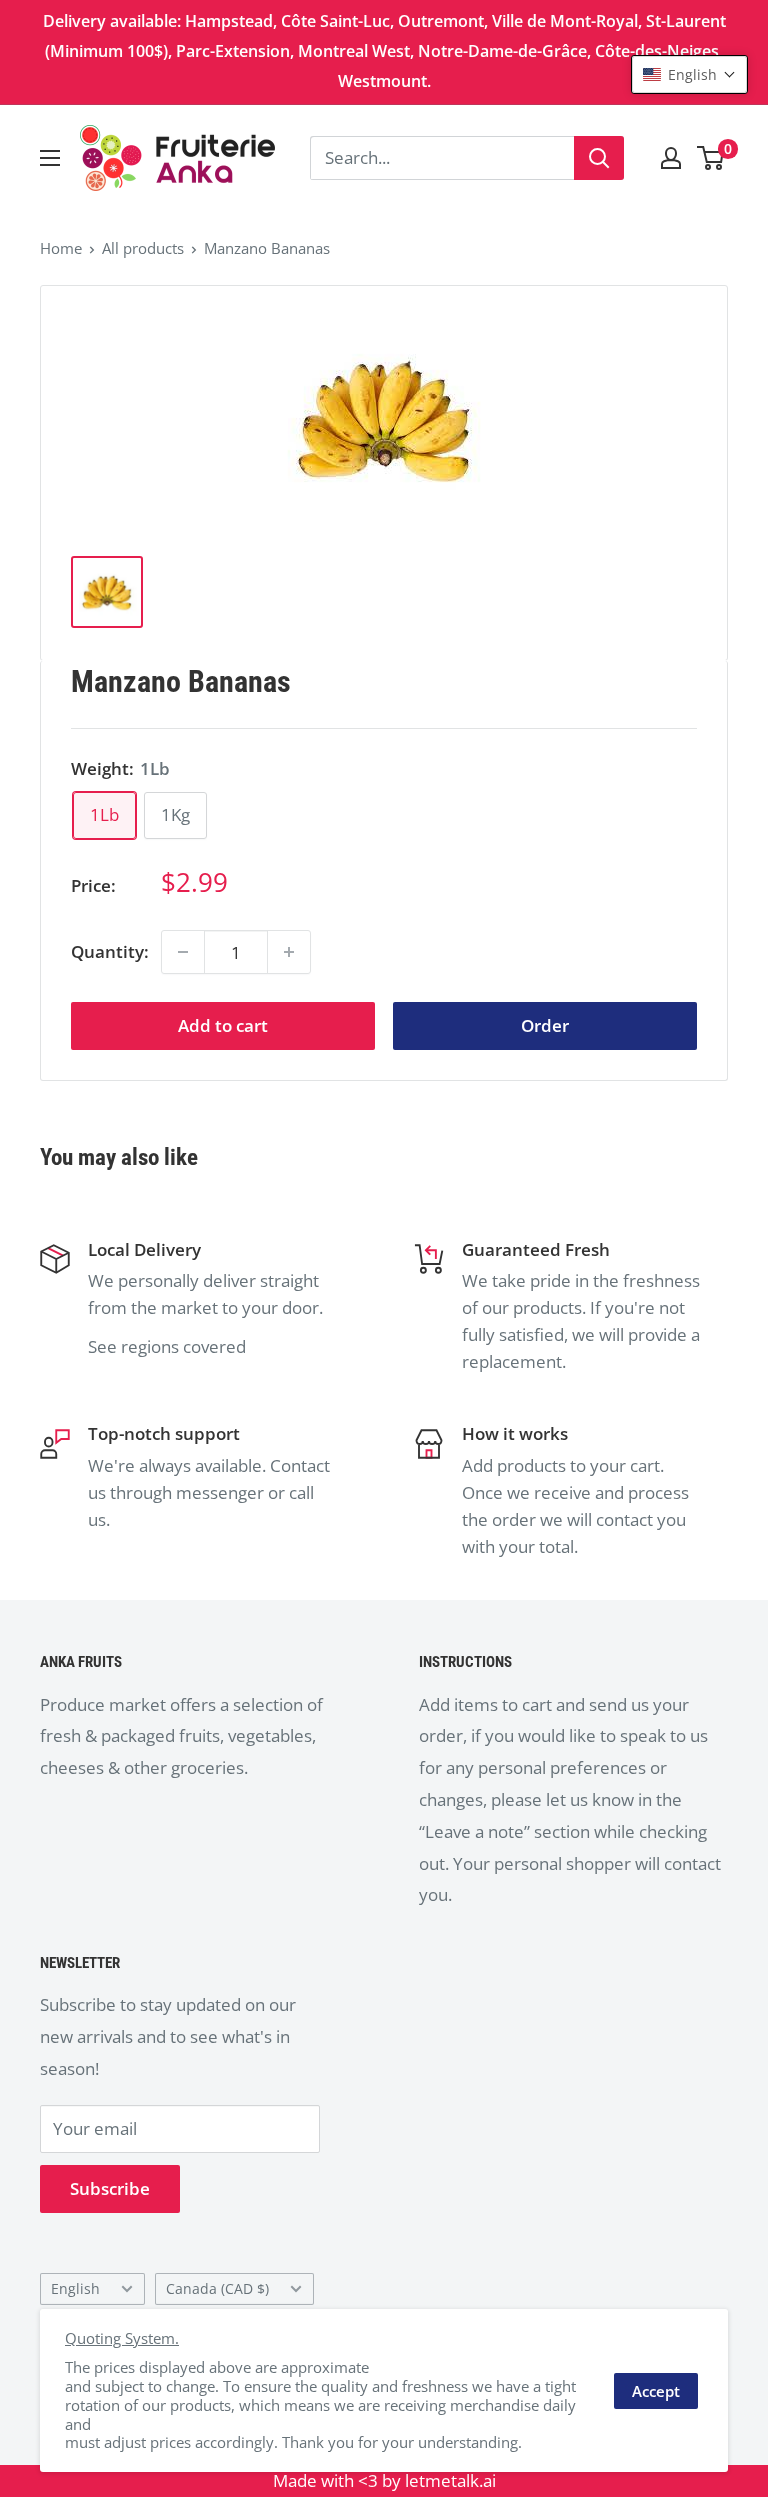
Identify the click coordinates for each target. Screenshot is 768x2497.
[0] (711, 158)
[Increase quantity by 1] (289, 952)
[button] (689, 74)
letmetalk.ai (450, 2480)
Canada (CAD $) (217, 2288)
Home (61, 248)
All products (143, 248)
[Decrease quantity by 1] (183, 952)
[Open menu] (50, 158)
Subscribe (110, 2188)
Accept (656, 2391)
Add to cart (223, 1025)
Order (545, 1025)
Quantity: (110, 951)
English (75, 2288)
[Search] (599, 158)
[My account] (671, 158)
